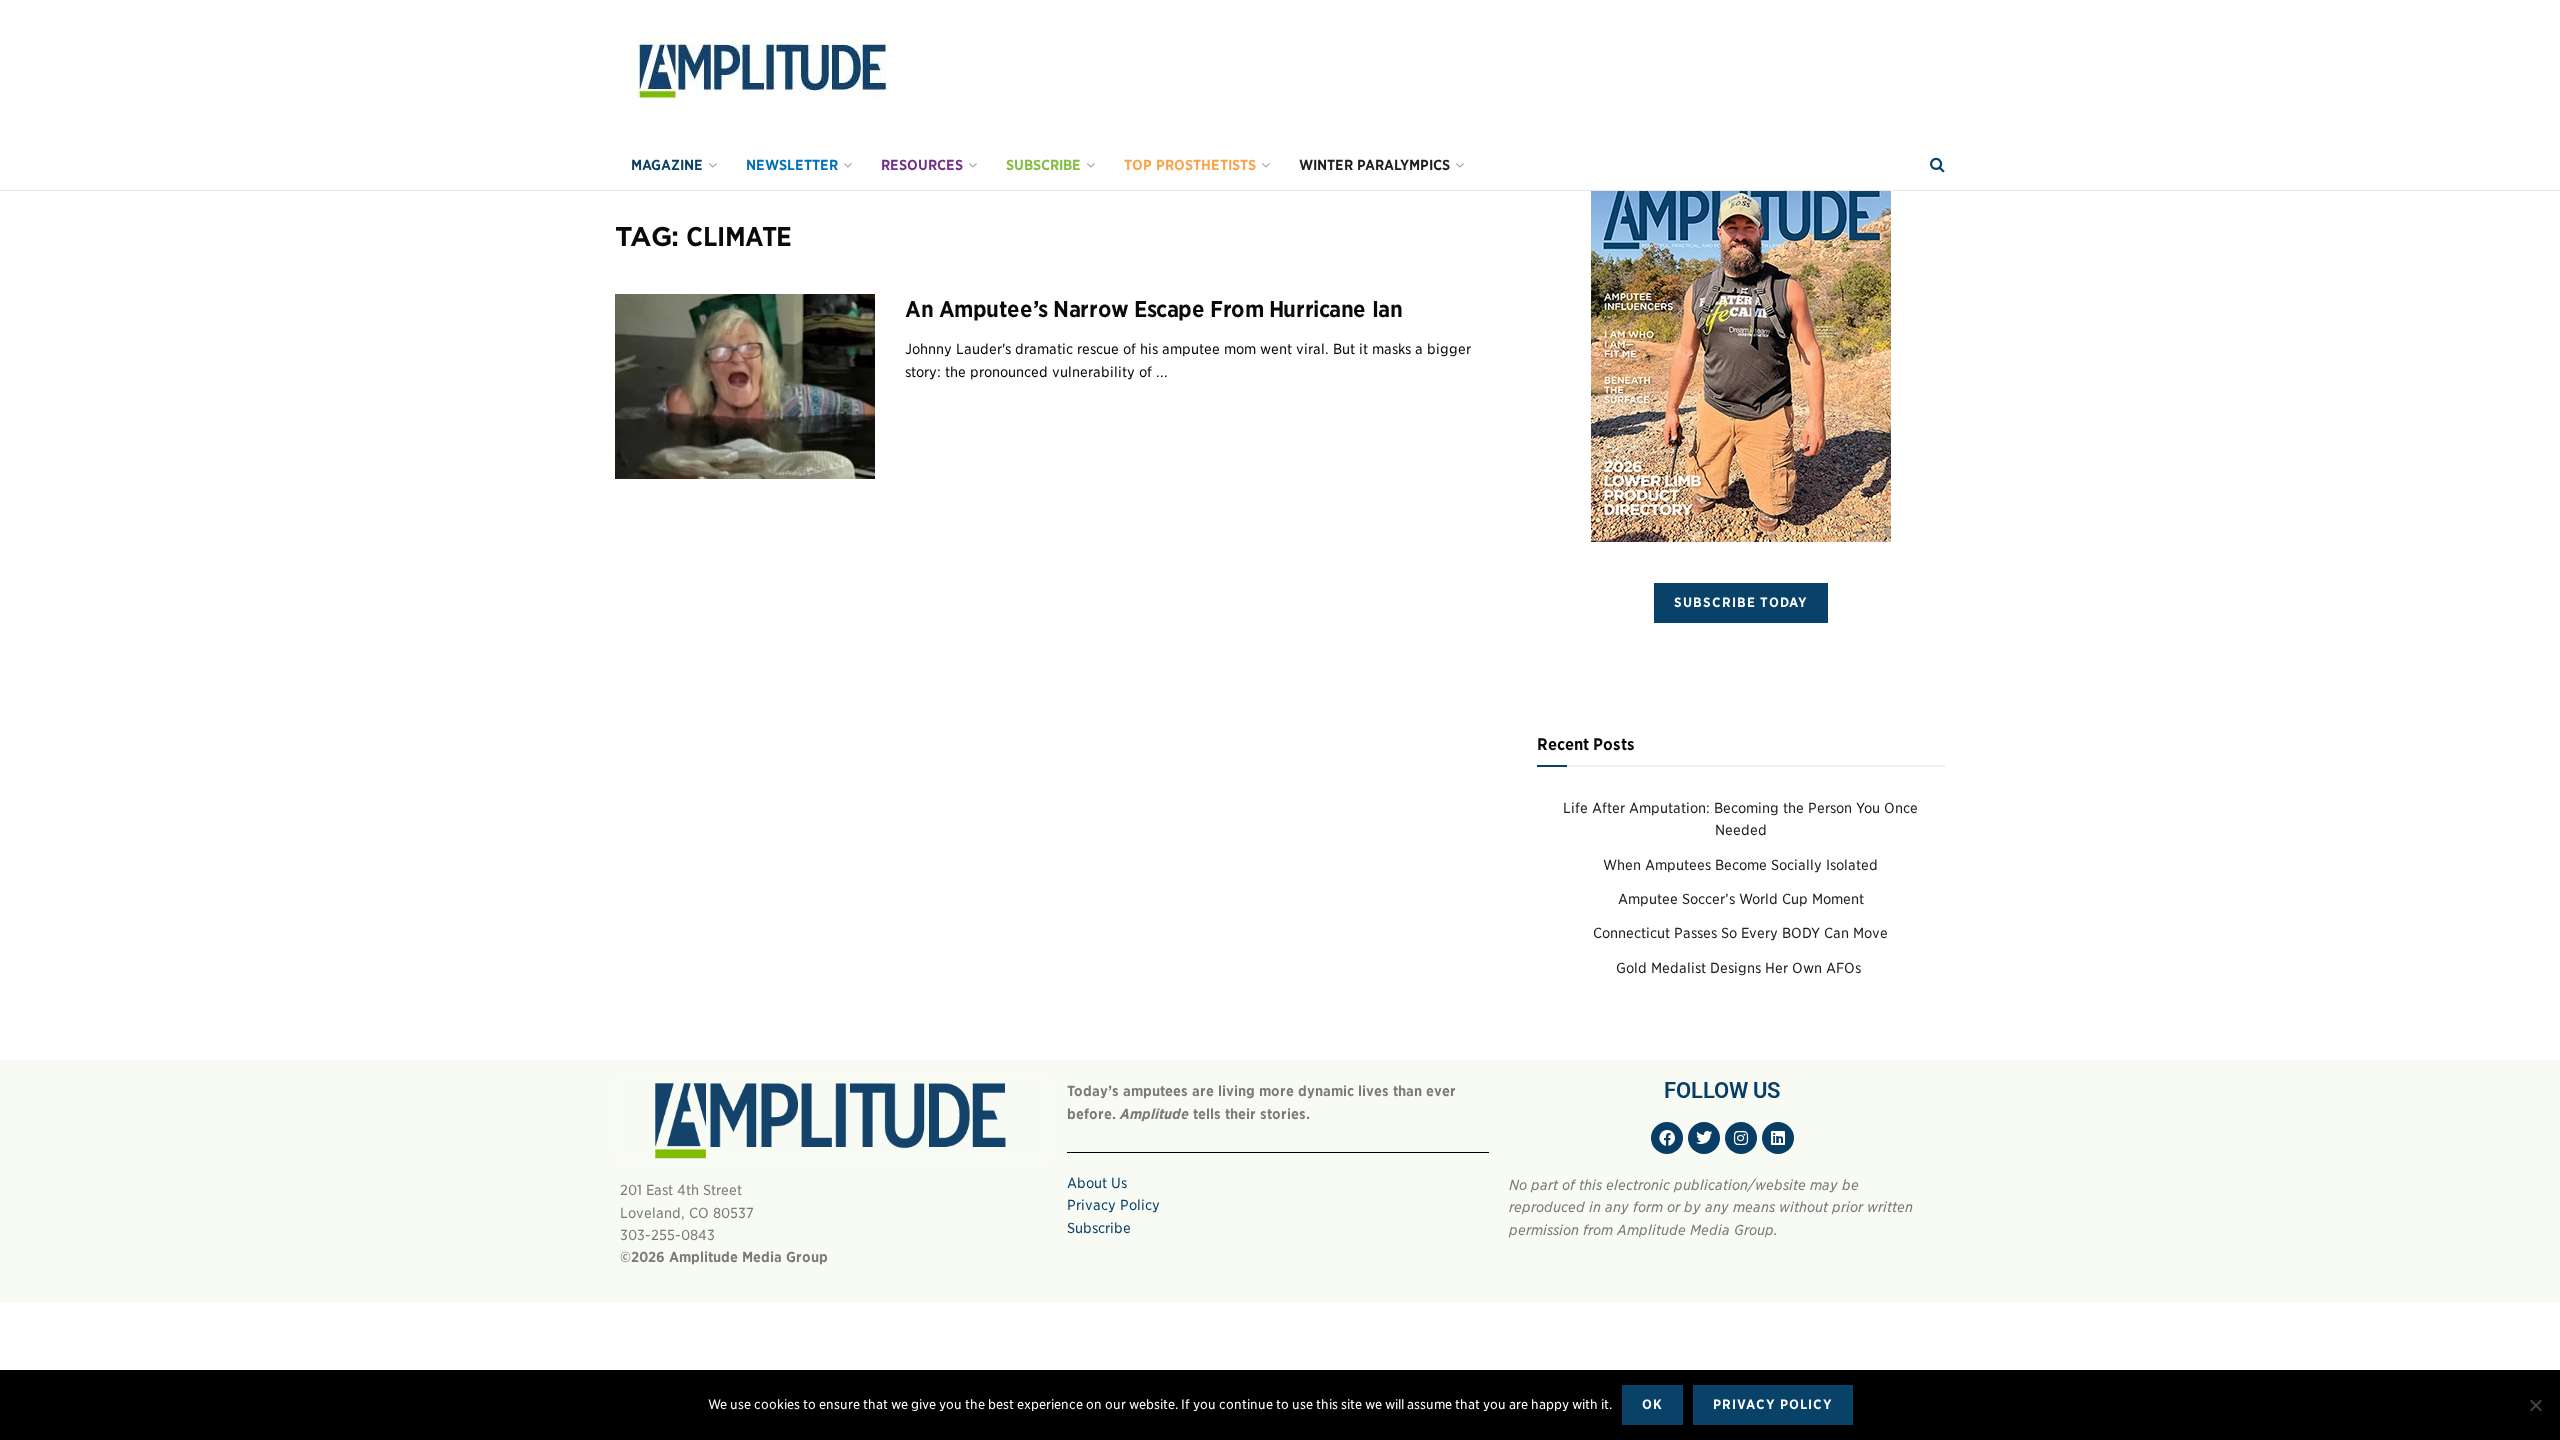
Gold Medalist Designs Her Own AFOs (1740, 968)
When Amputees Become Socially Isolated (1740, 865)
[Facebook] (1667, 1138)
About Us (1097, 1183)
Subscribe (1099, 1228)
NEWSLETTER (792, 165)
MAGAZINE (667, 165)
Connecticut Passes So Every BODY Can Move (1740, 933)
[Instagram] (1741, 1138)
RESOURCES (922, 165)
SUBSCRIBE (1043, 165)
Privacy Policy (1113, 1205)
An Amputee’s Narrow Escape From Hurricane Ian (1153, 309)
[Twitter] (1704, 1138)
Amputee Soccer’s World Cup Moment (1741, 899)
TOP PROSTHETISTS (1190, 165)
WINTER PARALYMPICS (1374, 165)
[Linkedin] (1778, 1138)
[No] (2535, 1405)
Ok (1652, 1404)
